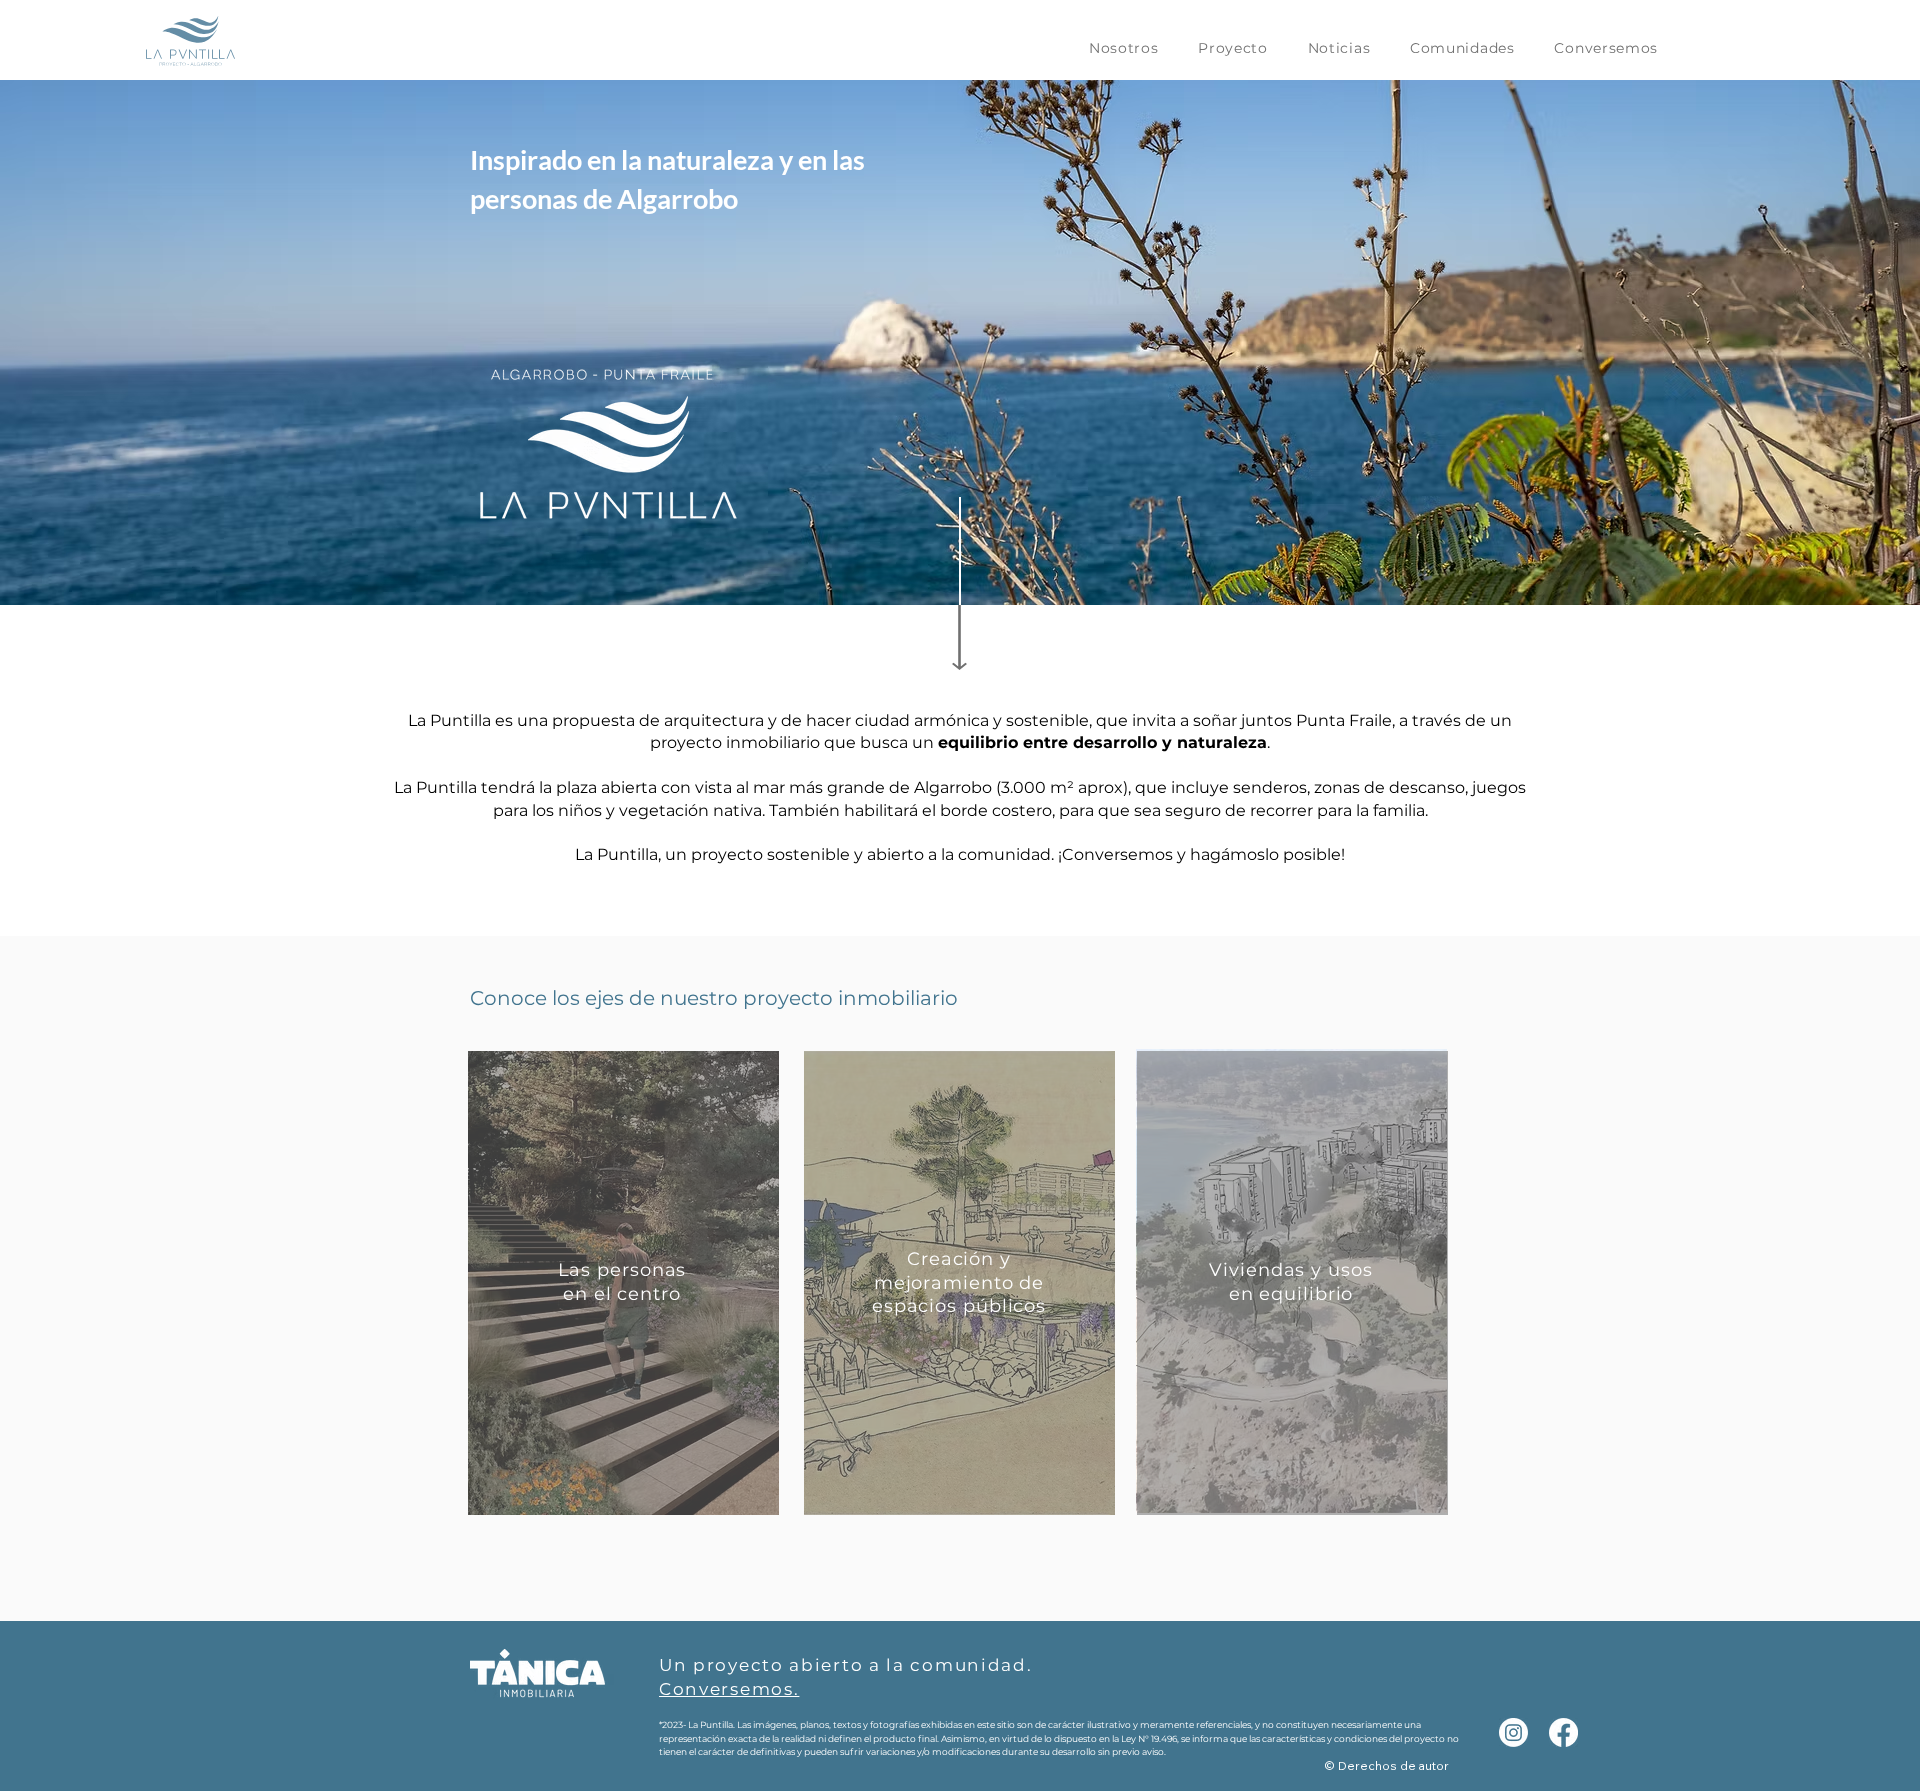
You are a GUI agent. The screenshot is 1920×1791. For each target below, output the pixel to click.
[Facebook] (1563, 1732)
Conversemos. (729, 1689)
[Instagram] (1513, 1732)
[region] (622, 1279)
